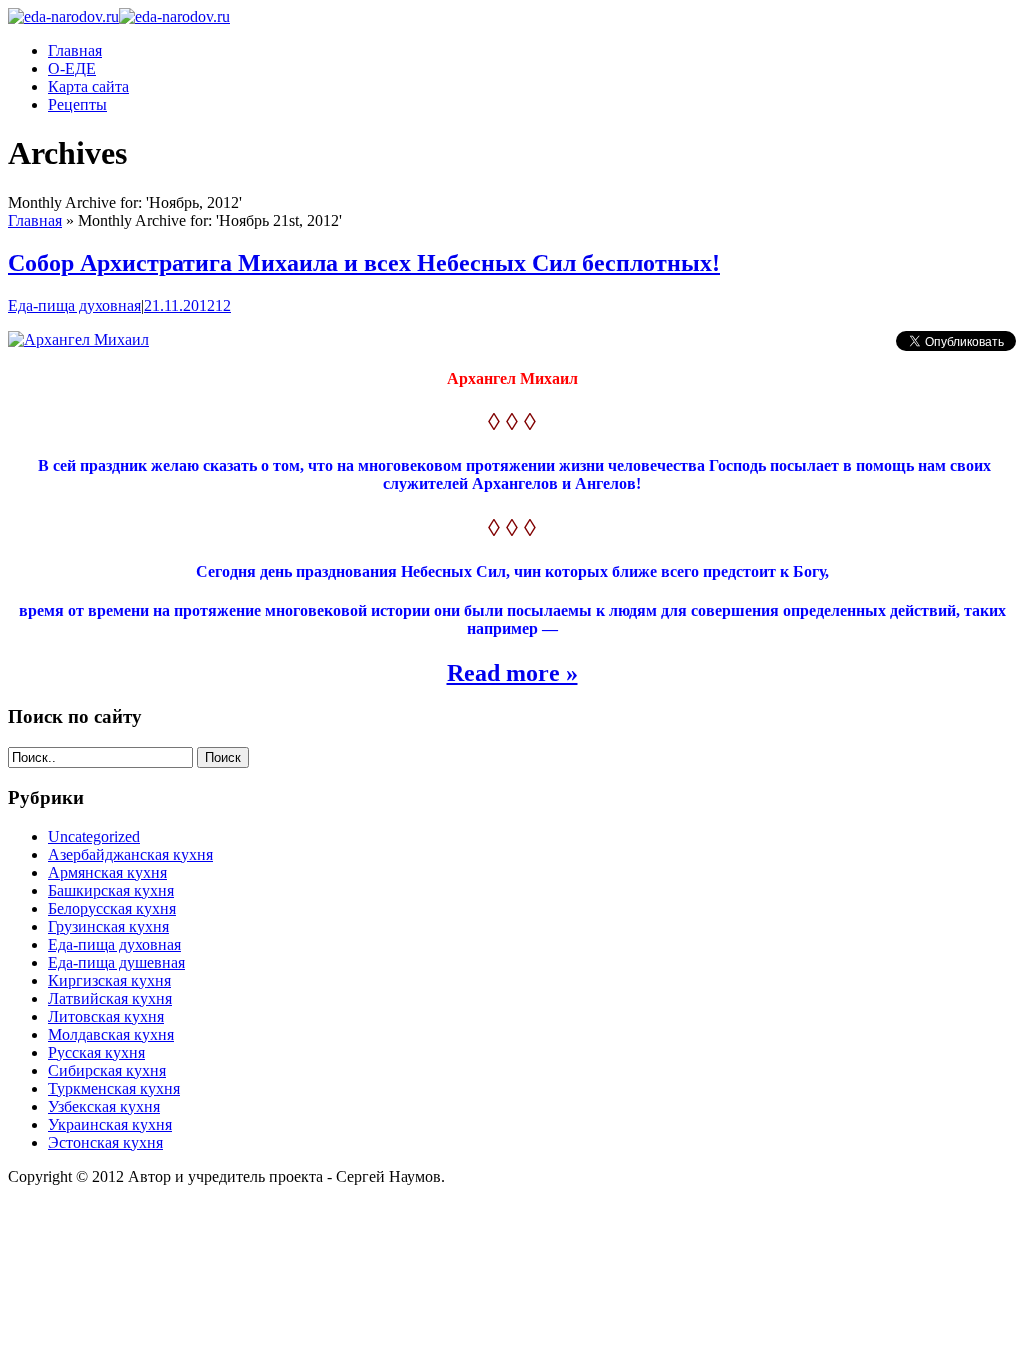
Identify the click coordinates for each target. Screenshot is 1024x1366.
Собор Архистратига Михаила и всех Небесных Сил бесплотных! (364, 263)
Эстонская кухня (105, 1142)
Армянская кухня (107, 872)
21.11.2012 (179, 305)
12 (223, 305)
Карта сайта (88, 86)
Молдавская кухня (111, 1034)
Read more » (512, 673)
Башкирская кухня (111, 890)
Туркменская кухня (114, 1088)
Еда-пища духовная (74, 305)
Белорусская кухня (112, 908)
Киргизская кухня (109, 980)
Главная (75, 50)
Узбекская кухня (104, 1106)
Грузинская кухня (108, 926)
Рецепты (77, 104)
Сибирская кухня (107, 1070)
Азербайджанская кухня (130, 854)
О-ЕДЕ (72, 68)
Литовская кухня (106, 1016)
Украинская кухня (110, 1124)
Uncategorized (94, 836)
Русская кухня (96, 1052)
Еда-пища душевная (116, 962)
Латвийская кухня (110, 998)
